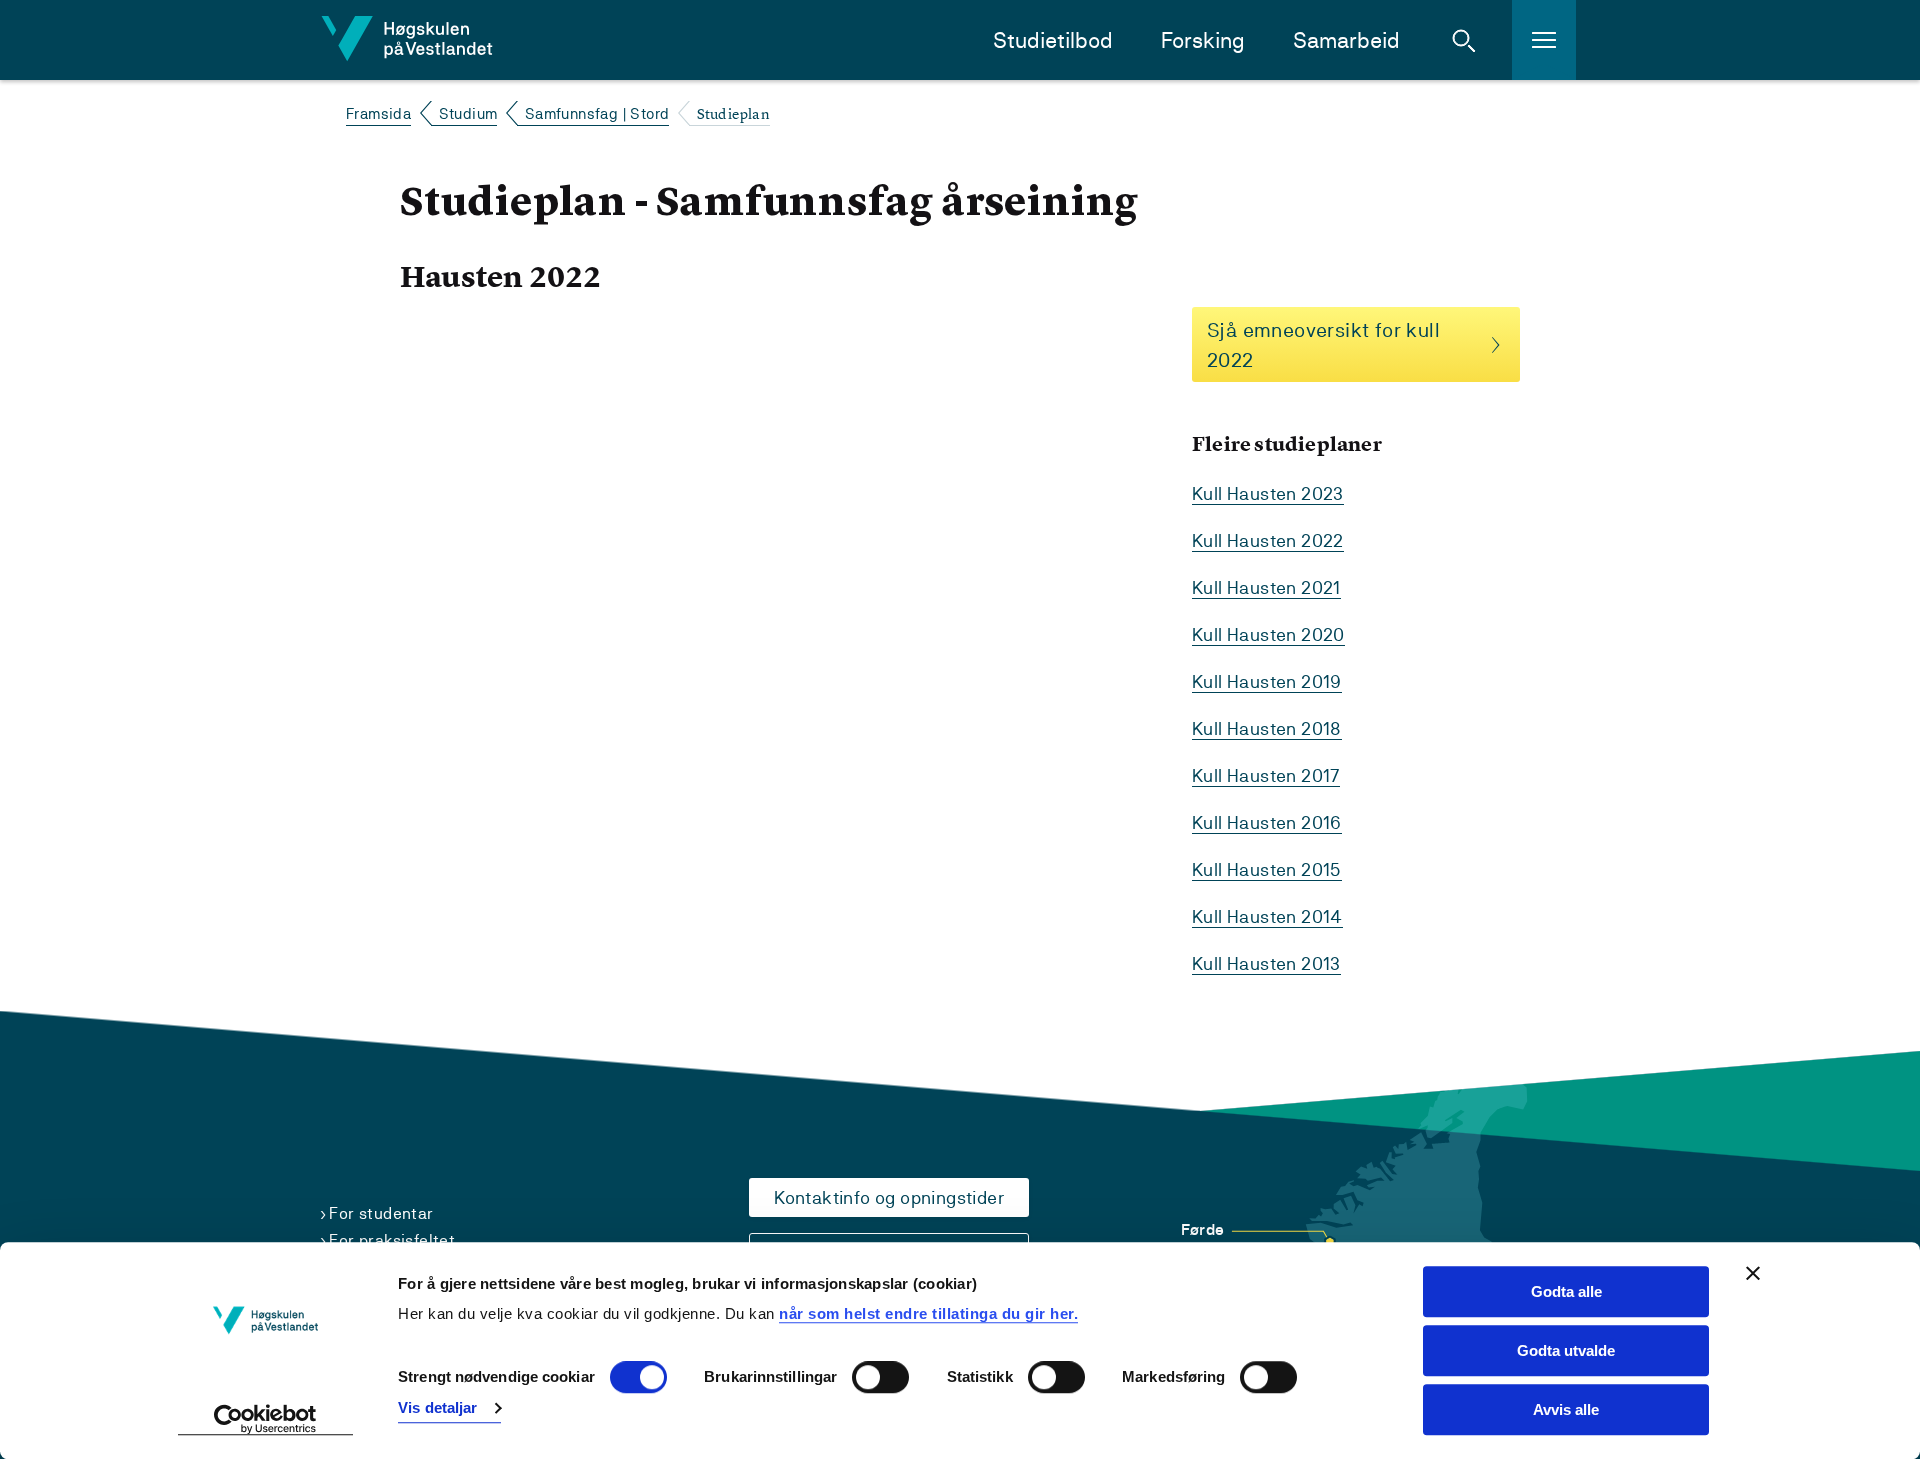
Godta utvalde (1566, 1350)
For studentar (381, 1213)
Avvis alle (1566, 1409)
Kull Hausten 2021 (1266, 587)
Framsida (378, 113)
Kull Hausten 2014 (1267, 916)
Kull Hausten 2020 (1268, 634)
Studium (468, 113)
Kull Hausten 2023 (1268, 493)
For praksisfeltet (392, 1240)
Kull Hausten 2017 (1266, 775)
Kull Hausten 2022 (1268, 540)
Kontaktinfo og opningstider (889, 1197)
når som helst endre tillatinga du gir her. (928, 1313)
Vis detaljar (437, 1407)
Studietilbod (1053, 40)
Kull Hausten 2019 (1267, 681)
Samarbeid (1346, 40)
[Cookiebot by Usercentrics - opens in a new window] (265, 1420)
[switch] (880, 1378)
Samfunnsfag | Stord (597, 113)
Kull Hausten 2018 (1267, 728)
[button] (1464, 40)
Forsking (1203, 40)
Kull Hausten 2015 (1267, 869)
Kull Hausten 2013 (1266, 963)
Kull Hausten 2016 (1267, 822)
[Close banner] (1753, 1273)
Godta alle (1566, 1291)
